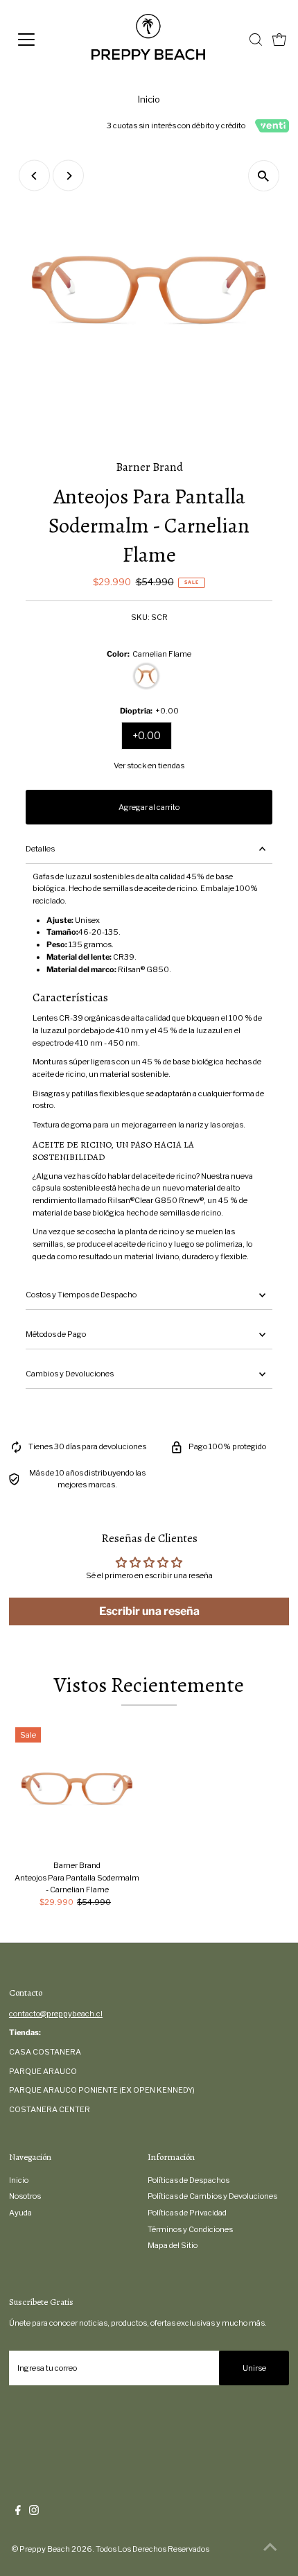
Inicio (149, 99)
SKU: (140, 617)
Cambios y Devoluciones (70, 1374)
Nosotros (25, 2196)
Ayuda (20, 2213)
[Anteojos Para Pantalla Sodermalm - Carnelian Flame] (77, 1789)
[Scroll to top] (270, 2548)
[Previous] (34, 176)
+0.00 (147, 735)
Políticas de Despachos (189, 2180)
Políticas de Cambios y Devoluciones (212, 2196)
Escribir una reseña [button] (149, 1611)
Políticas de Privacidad (187, 2213)
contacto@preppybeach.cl (56, 2014)
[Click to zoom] (264, 176)
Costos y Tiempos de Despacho (81, 1295)
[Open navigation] (42, 40)
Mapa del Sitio (173, 2245)
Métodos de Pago (56, 1334)
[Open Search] (256, 40)
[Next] (68, 176)
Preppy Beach (45, 2549)
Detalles (40, 849)
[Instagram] (34, 2512)
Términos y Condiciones (190, 2229)
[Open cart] (279, 40)
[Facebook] (18, 2512)
